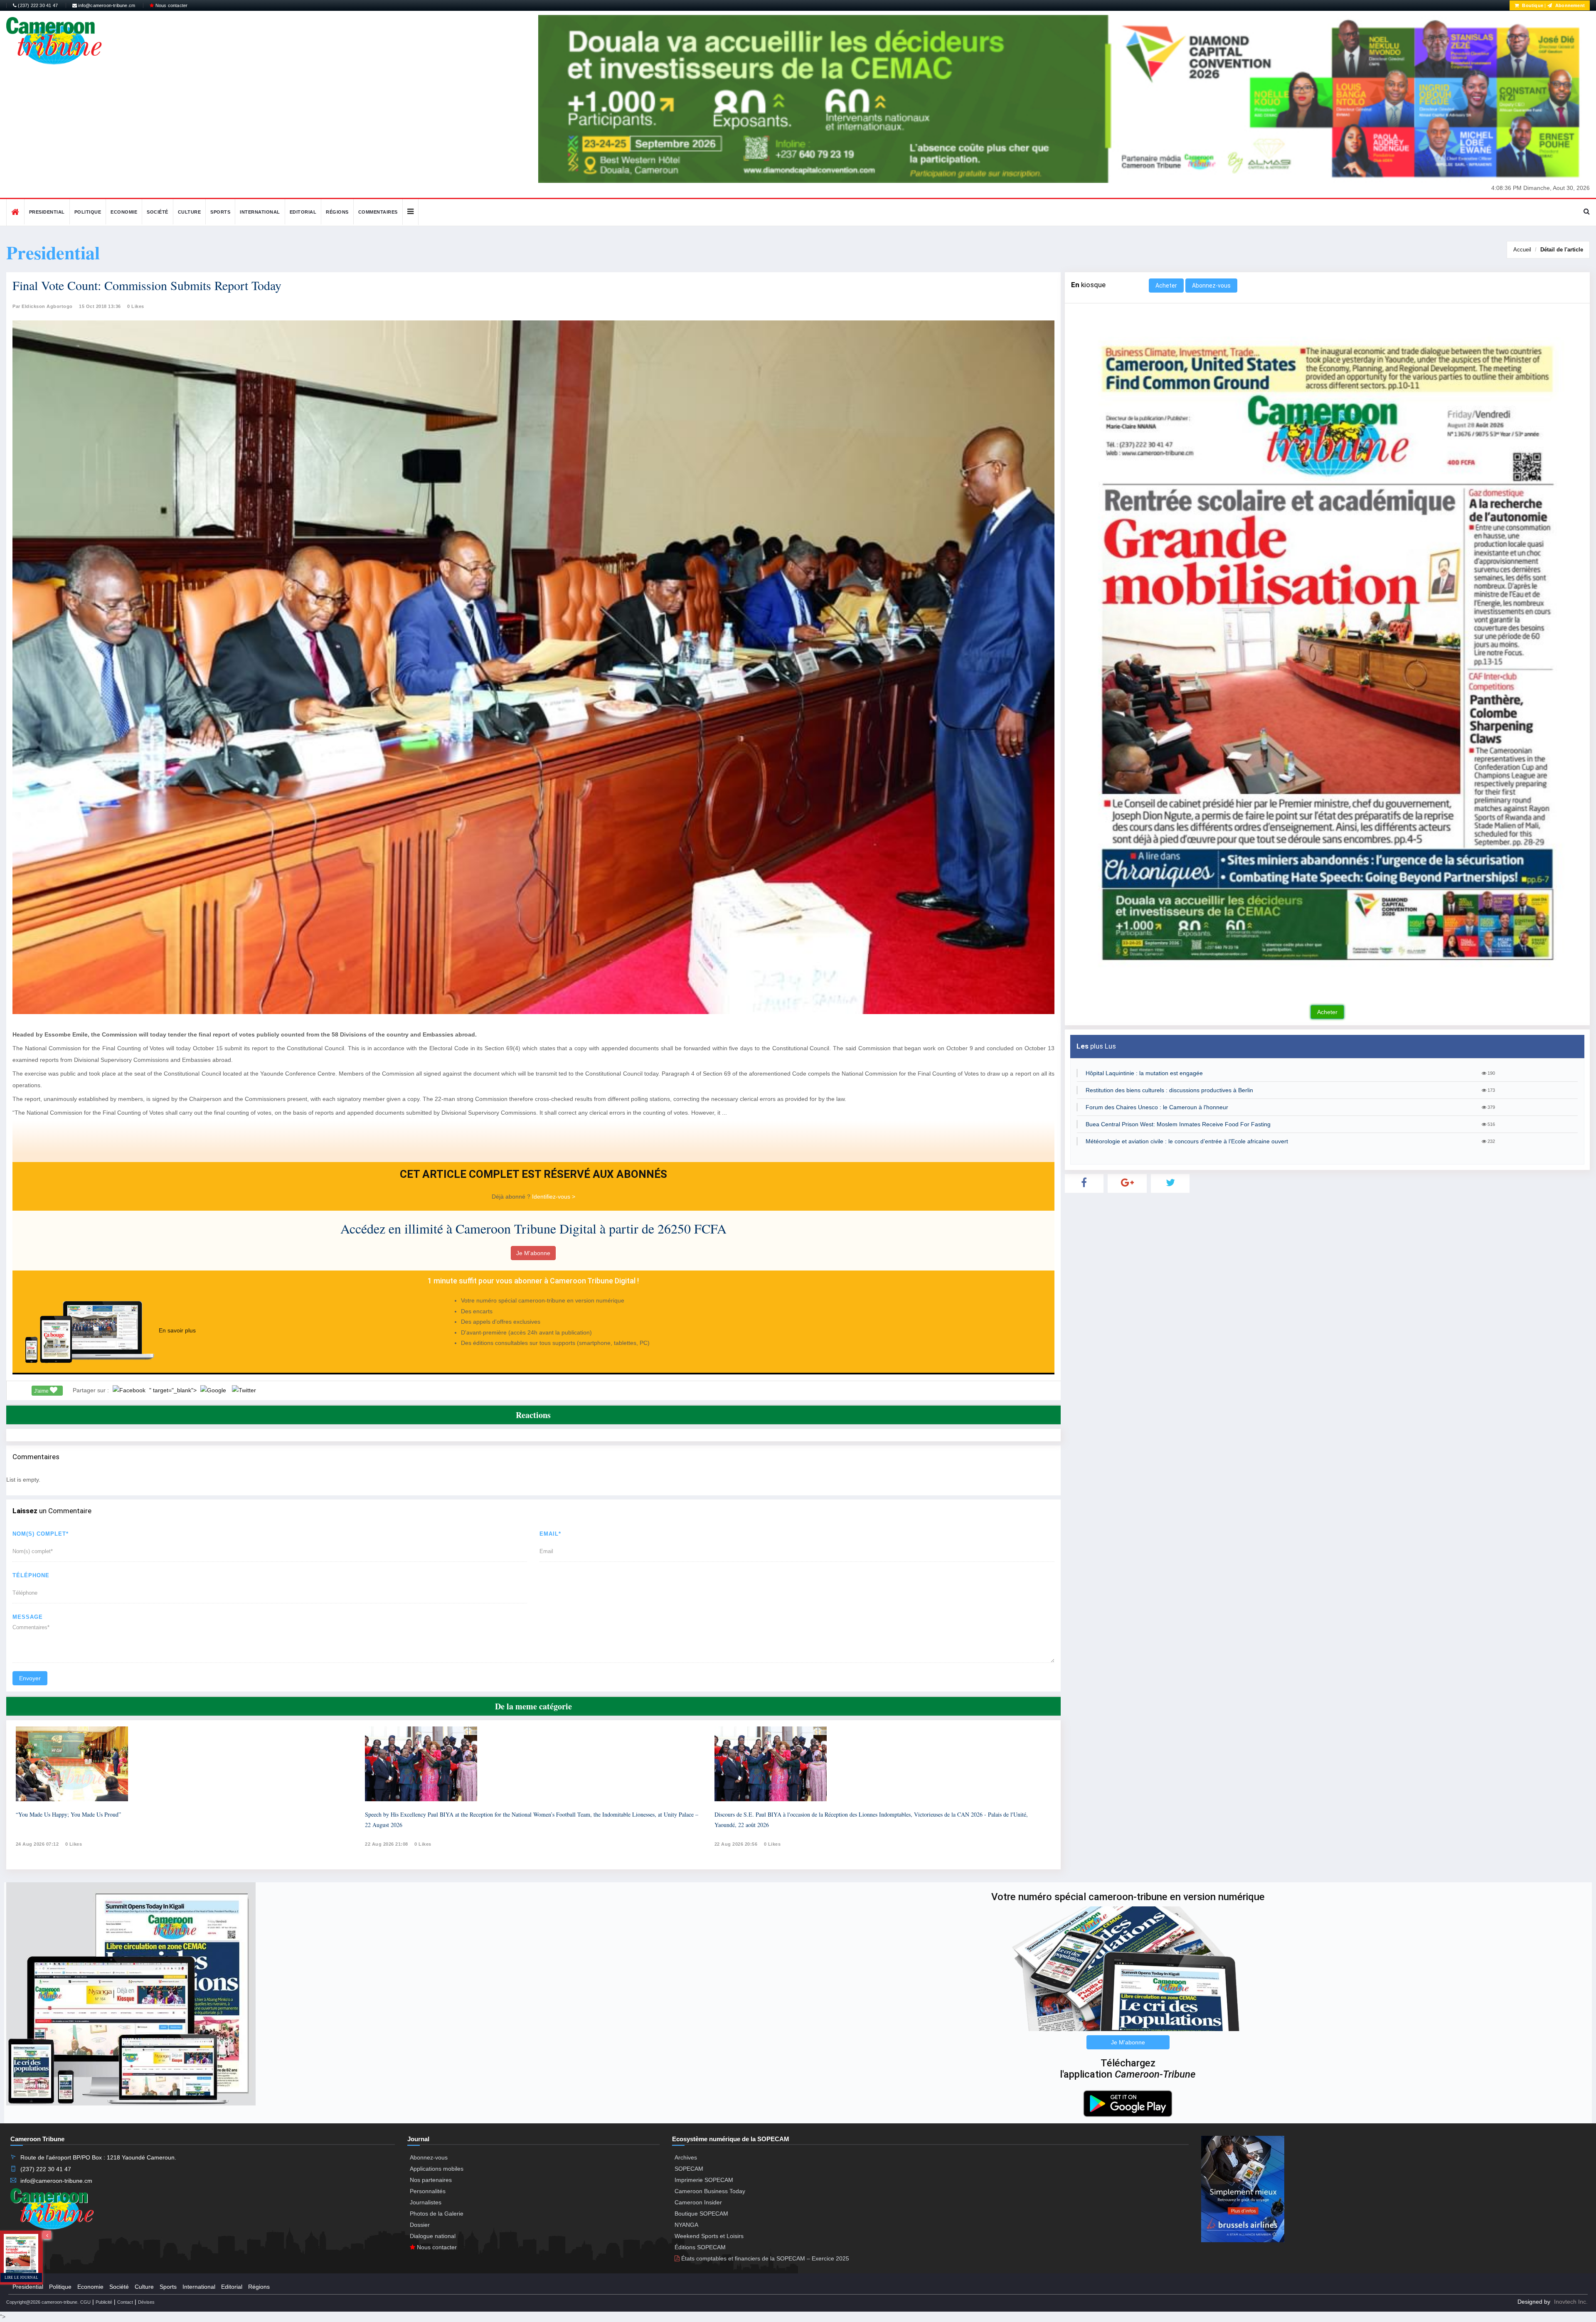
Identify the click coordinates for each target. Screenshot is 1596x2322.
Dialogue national (433, 2236)
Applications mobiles (437, 2169)
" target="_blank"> (174, 1390)
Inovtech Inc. (1571, 2302)
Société (158, 212)
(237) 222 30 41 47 (37, 5)
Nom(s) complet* (41, 1534)
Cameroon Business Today (710, 2191)
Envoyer (30, 1678)
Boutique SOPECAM (701, 2214)
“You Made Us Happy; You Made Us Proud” (68, 1814)
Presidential (47, 212)
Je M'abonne (533, 1253)
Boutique (1532, 5)
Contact (125, 2302)
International (260, 212)
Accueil (1522, 250)
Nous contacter (171, 5)
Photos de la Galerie (437, 2214)
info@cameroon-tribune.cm (106, 5)
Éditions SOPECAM (700, 2247)
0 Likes (136, 306)
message (28, 1617)
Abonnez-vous (1211, 286)
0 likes (74, 1844)
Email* (550, 1534)
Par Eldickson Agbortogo (43, 306)
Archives (686, 2157)
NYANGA (686, 2225)
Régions (337, 212)
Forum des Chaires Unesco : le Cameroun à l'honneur (1157, 1107)
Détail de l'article (1562, 250)
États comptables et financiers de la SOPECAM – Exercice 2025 (764, 2258)
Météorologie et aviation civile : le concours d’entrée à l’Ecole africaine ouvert (1187, 1141)
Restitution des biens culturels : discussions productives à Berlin (1169, 1090)
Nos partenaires (431, 2180)
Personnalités (428, 2191)
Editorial (303, 212)
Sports (220, 212)
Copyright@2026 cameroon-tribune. (42, 2302)
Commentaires (378, 212)
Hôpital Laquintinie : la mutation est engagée (1144, 1073)
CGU (85, 2302)
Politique (88, 212)
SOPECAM (689, 2169)
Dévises (146, 2302)
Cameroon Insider (698, 2202)
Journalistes (426, 2202)
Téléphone (31, 1575)
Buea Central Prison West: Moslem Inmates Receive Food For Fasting (1178, 1124)
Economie (124, 212)
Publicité (104, 2302)
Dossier (420, 2225)
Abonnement (1569, 5)
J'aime (42, 1391)
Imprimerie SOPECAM (704, 2180)
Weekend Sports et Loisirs (709, 2236)
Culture (190, 212)
